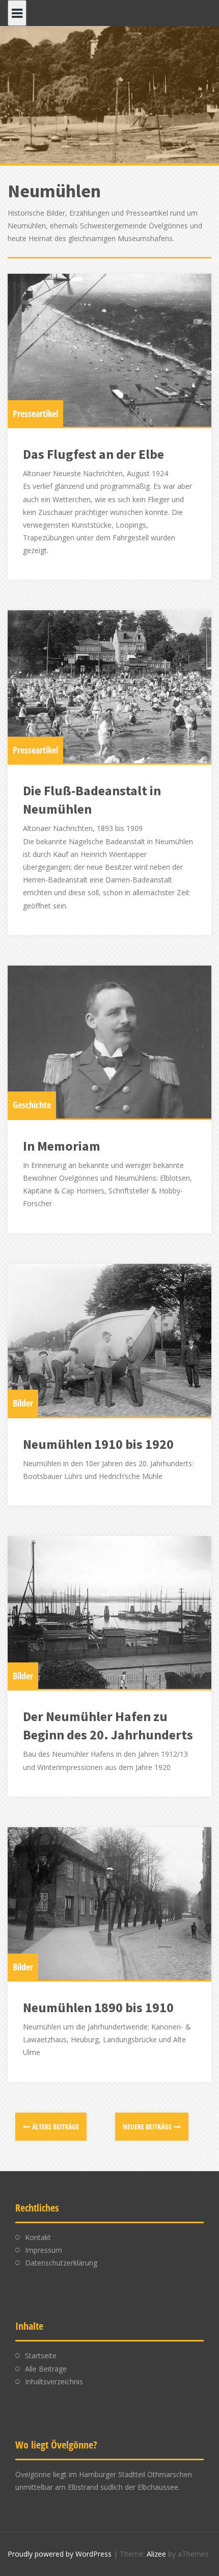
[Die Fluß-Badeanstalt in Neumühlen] (109, 687)
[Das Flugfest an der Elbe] (109, 350)
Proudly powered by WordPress (60, 2554)
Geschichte (32, 1105)
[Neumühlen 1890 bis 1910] (109, 1904)
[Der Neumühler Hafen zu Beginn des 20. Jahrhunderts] (109, 1612)
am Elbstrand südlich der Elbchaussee (117, 2487)
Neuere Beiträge (147, 2127)
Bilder (23, 1403)
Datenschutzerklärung (61, 2263)
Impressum (44, 2250)
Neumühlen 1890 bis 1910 (98, 2007)
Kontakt (38, 2237)
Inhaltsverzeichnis (54, 2382)
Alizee (156, 2554)
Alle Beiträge (46, 2369)
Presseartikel (35, 413)
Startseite (41, 2356)
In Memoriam (62, 1146)
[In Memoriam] (109, 1042)
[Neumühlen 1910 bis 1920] (109, 1340)
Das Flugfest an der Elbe (93, 454)
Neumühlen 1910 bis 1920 (98, 1444)
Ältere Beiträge (56, 2127)
